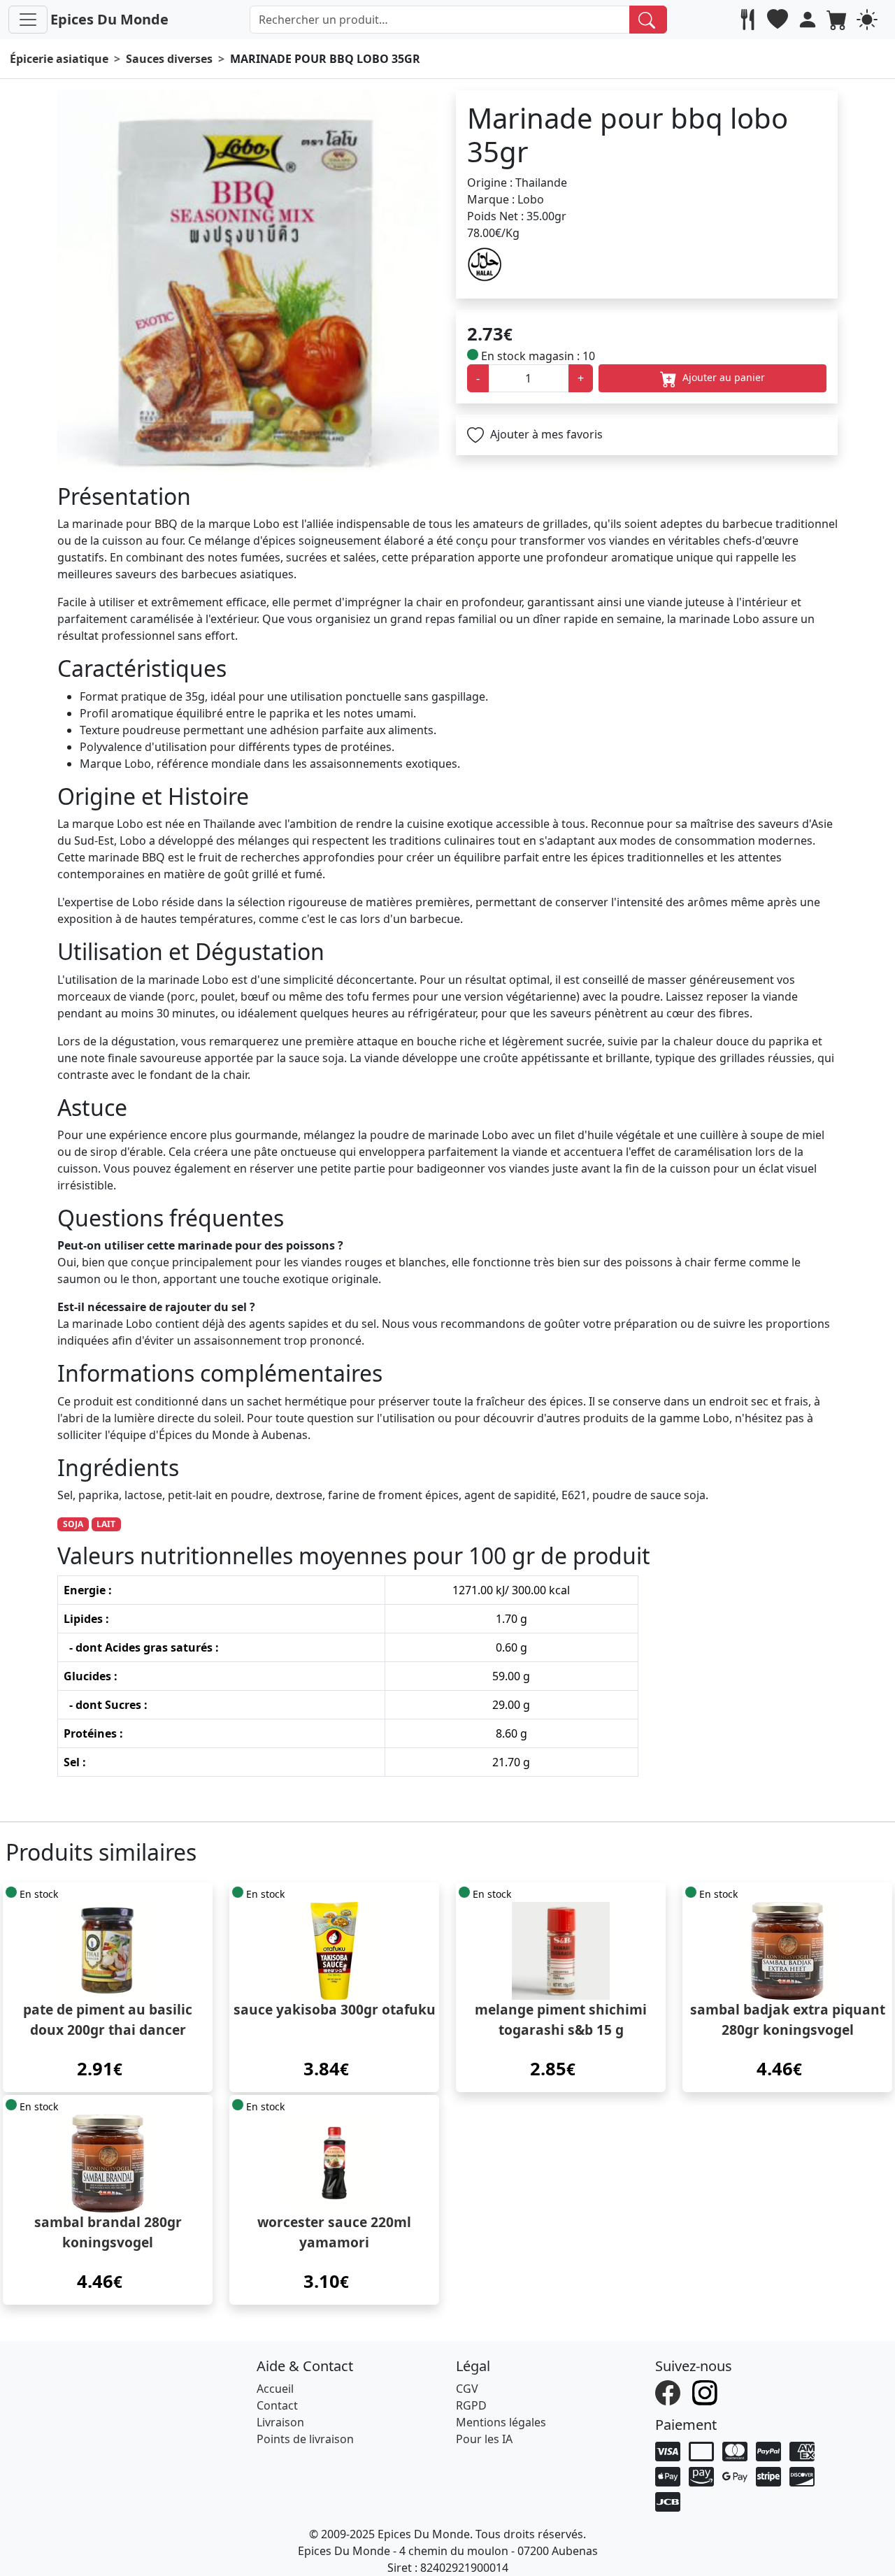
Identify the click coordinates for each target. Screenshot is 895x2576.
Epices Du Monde (109, 19)
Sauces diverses (169, 59)
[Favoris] (779, 20)
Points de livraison (305, 2439)
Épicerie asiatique (59, 59)
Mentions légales (501, 2422)
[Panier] (839, 20)
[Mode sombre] (869, 20)
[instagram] (707, 2391)
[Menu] (28, 20)
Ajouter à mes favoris (545, 434)
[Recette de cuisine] (749, 20)
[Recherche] (649, 20)
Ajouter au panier (722, 377)
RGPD (471, 2405)
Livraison (280, 2422)
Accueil (275, 2389)
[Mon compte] (809, 20)
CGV (467, 2389)
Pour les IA (484, 2439)
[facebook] (670, 2391)
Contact (277, 2405)
